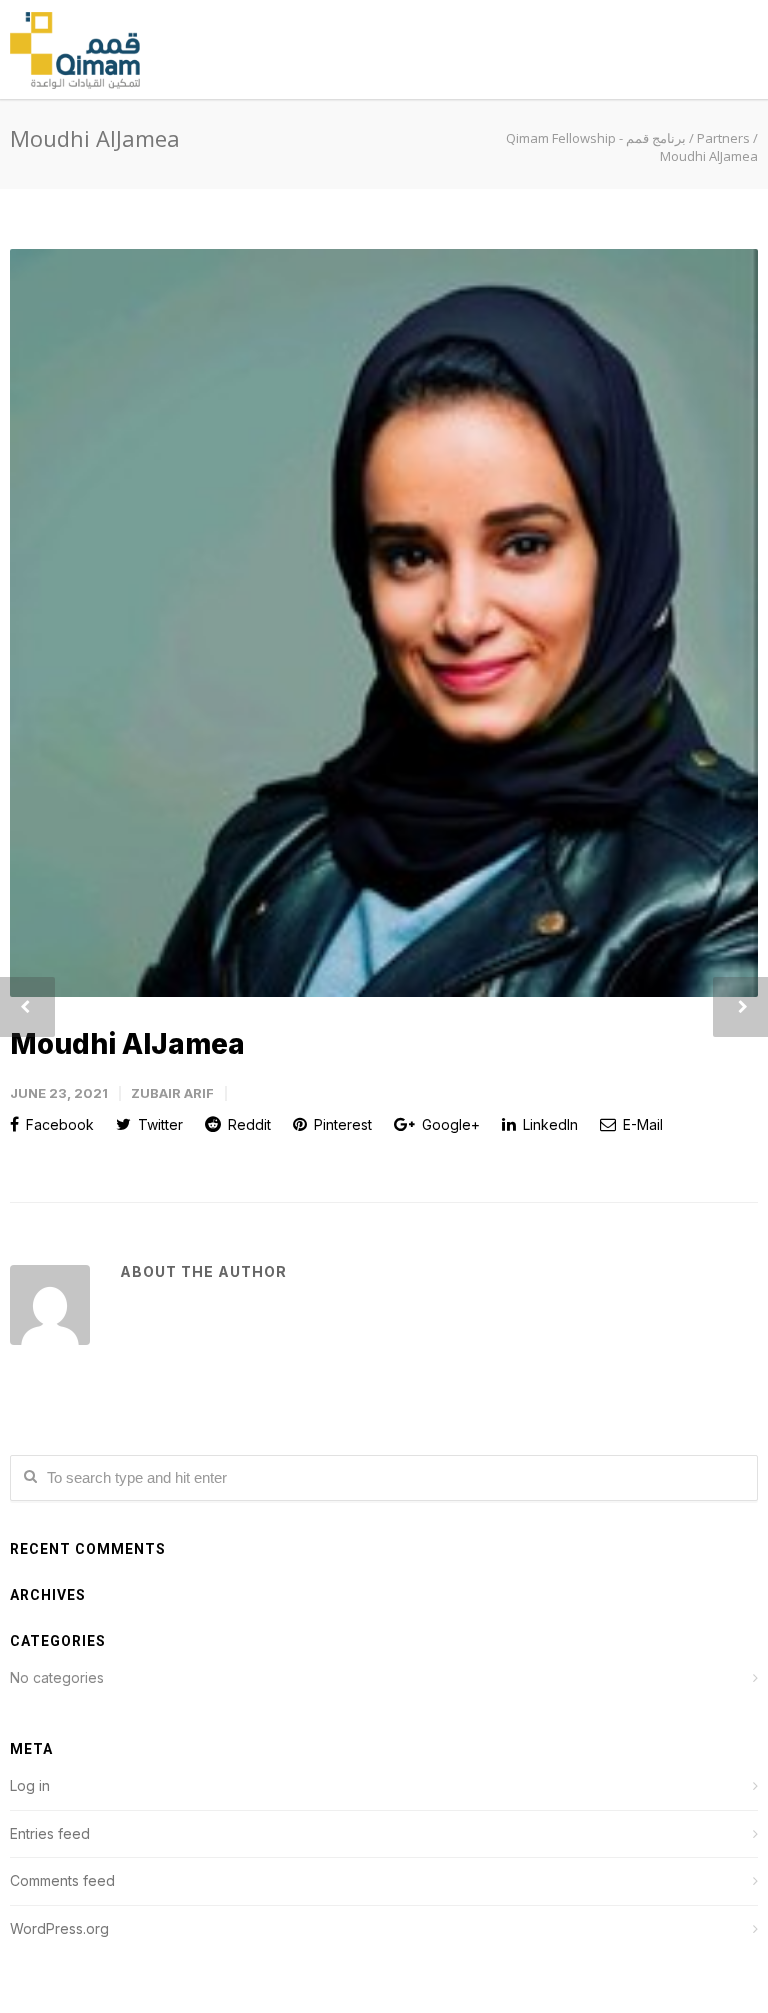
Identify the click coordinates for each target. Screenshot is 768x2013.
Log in (30, 1785)
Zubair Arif (172, 1093)
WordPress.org (59, 1928)
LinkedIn (548, 1124)
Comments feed (62, 1880)
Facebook (58, 1124)
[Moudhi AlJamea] (384, 623)
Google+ (449, 1124)
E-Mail (641, 1124)
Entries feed (50, 1833)
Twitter (158, 1124)
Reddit (247, 1124)
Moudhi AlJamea (127, 1044)
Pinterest (341, 1124)
